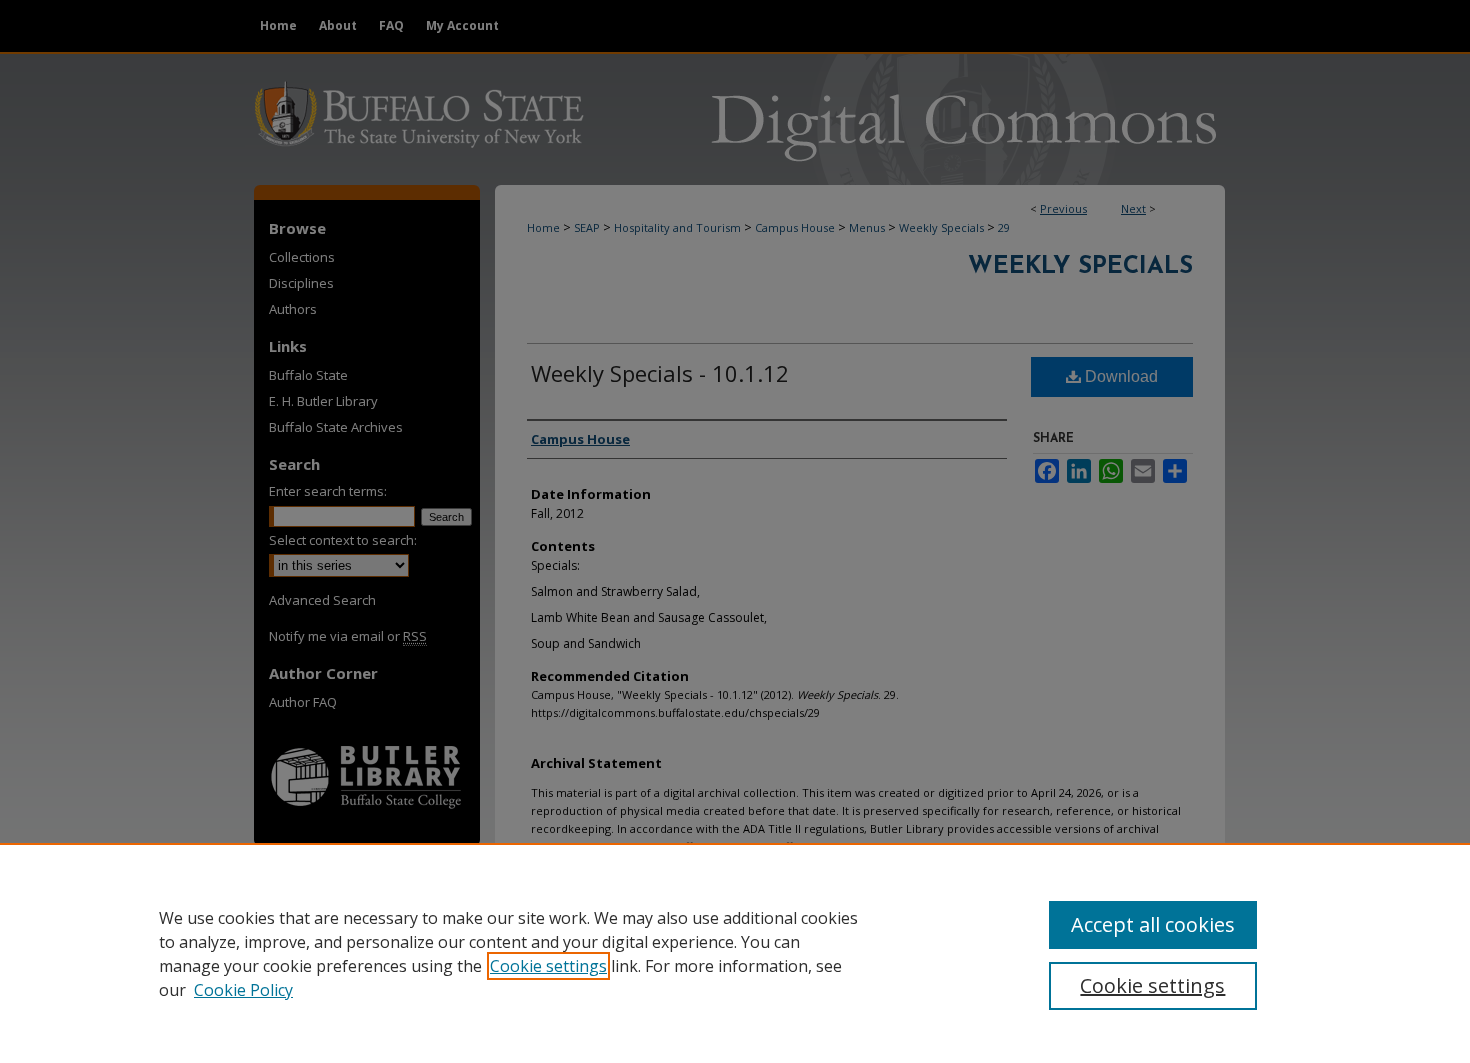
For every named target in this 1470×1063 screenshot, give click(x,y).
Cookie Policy (243, 990)
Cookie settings (548, 966)
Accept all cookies (1153, 924)
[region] (735, 953)
